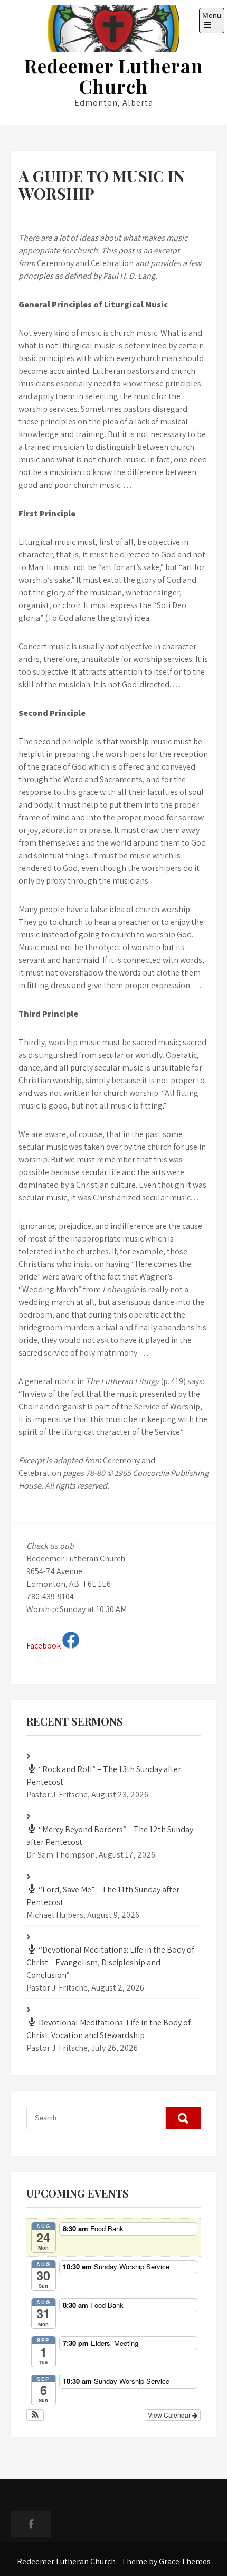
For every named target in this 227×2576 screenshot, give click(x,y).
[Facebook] (31, 2524)
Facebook (44, 1646)
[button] (35, 2415)
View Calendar (170, 2415)
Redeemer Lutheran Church (114, 76)
